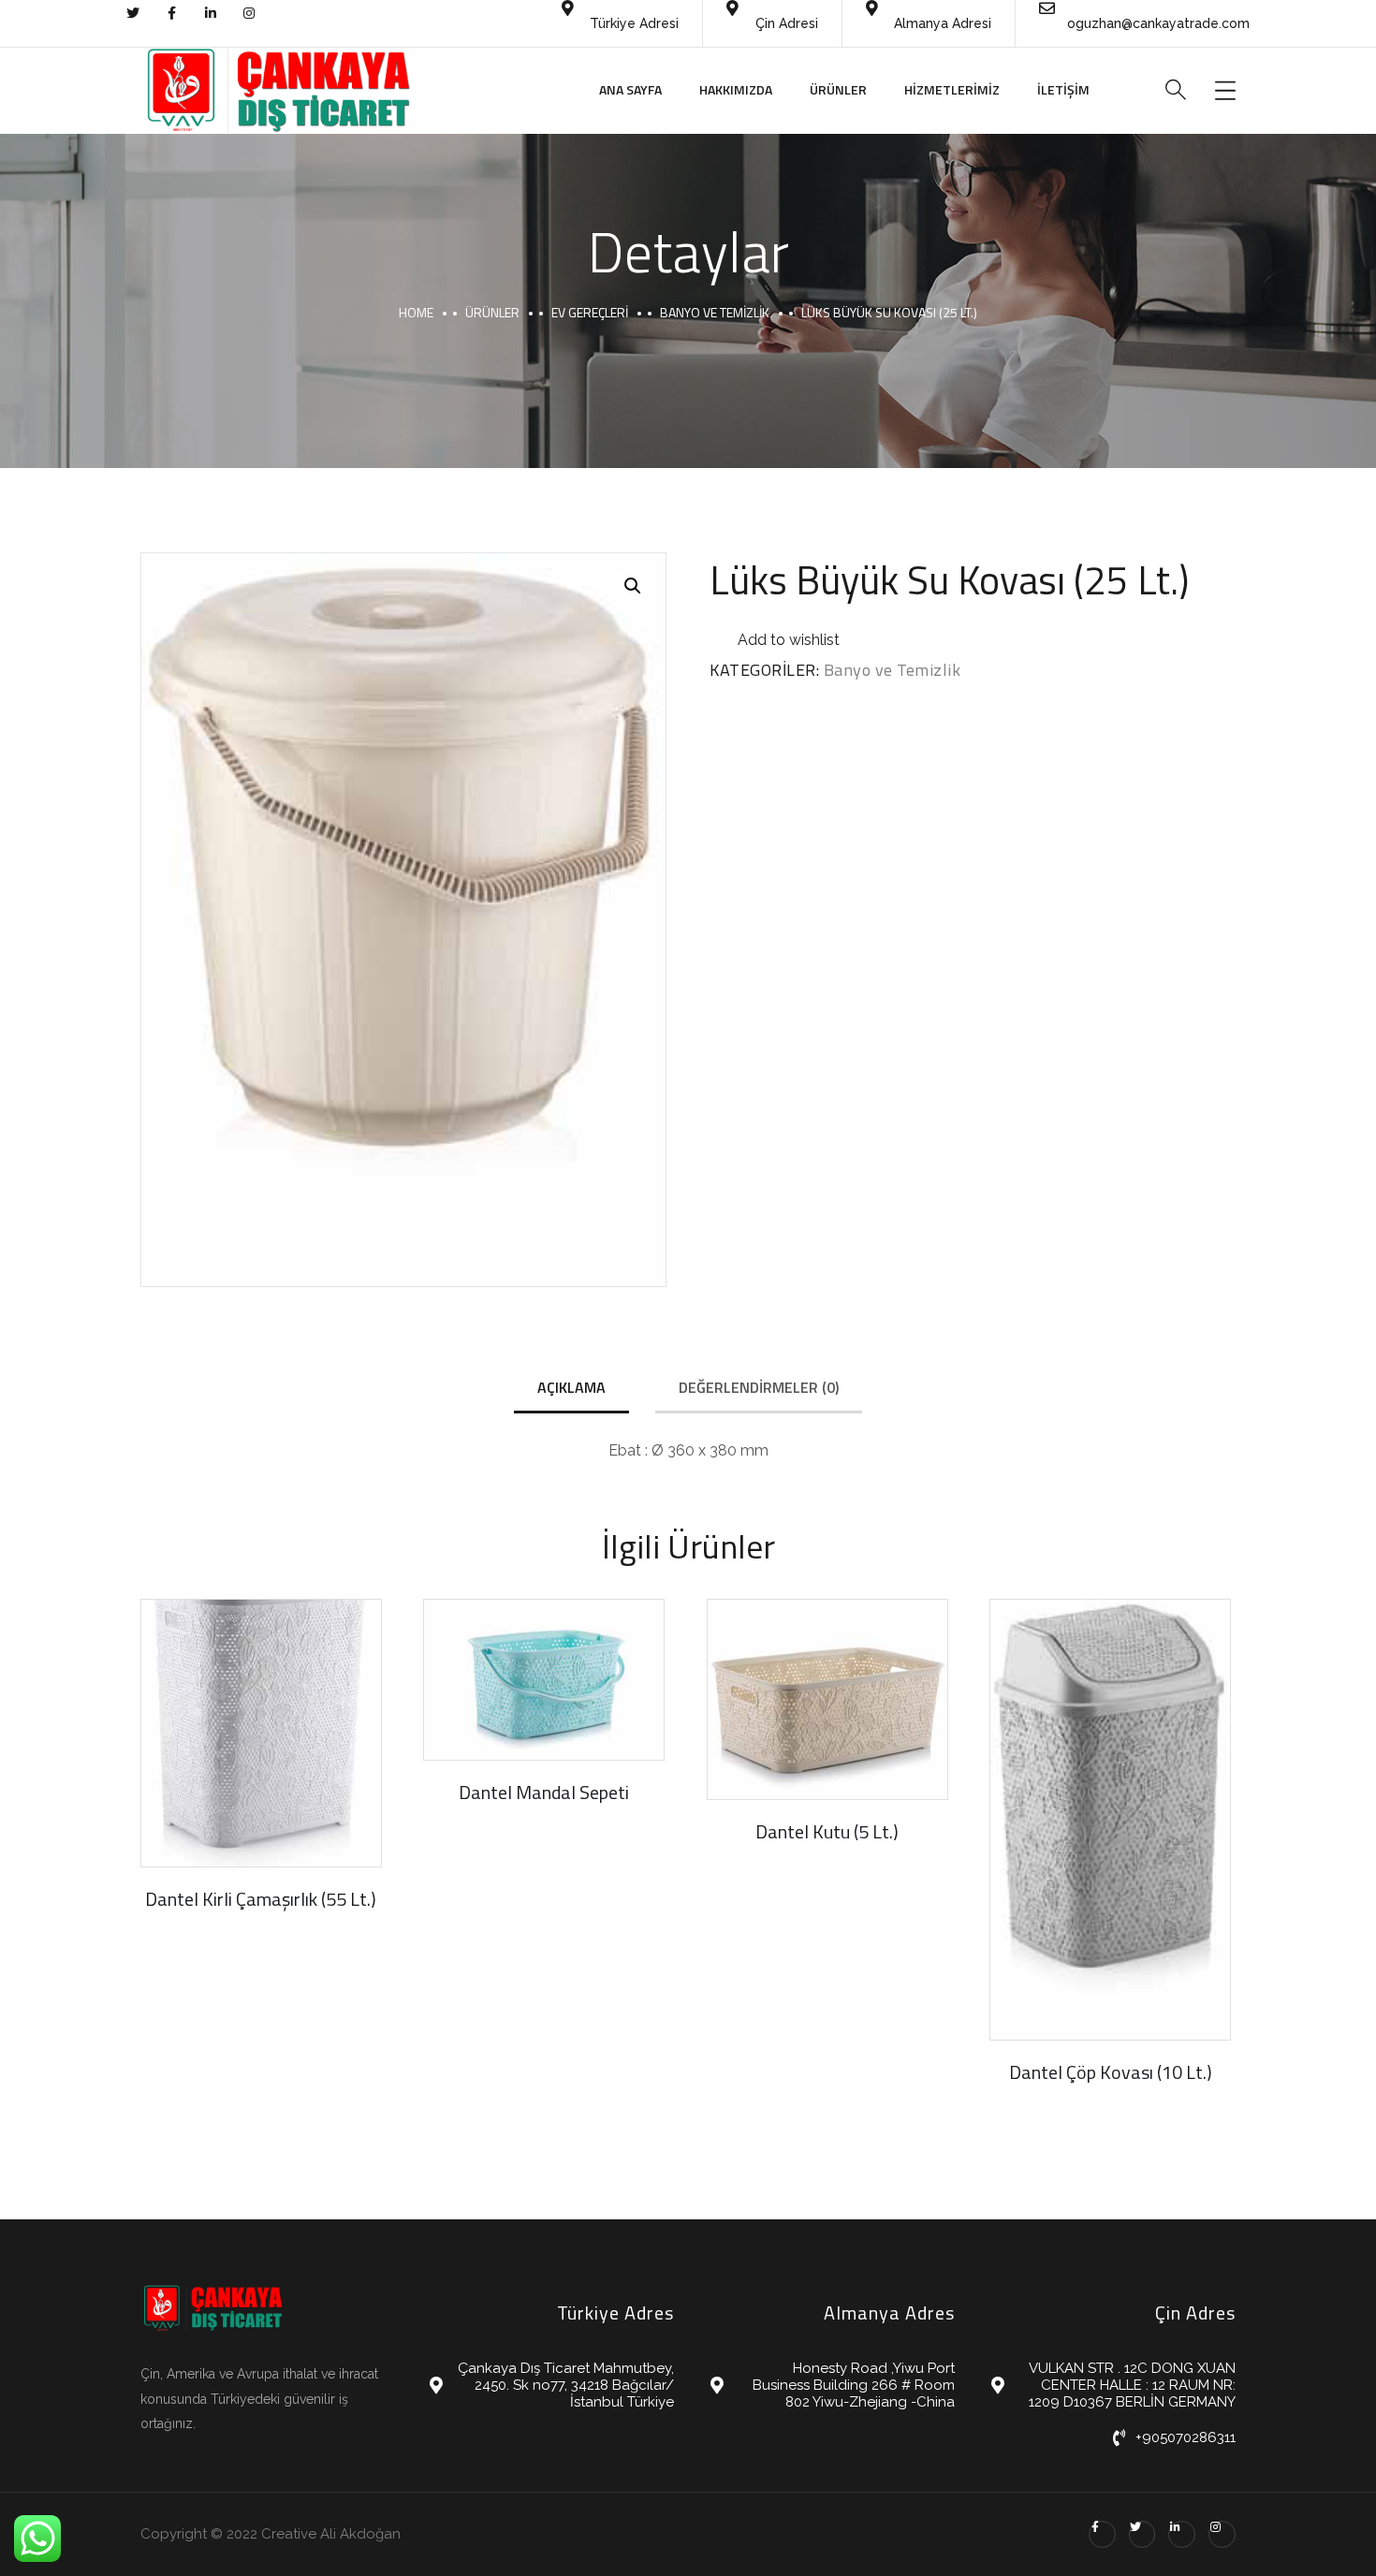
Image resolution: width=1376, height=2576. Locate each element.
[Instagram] (1222, 2534)
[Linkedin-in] (1182, 2534)
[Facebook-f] (1102, 2534)
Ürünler (838, 89)
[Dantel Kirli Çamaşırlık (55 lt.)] (261, 1733)
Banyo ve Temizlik (715, 312)
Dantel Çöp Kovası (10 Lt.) (1111, 2072)
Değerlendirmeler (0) (759, 1387)
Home (416, 312)
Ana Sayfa (630, 89)
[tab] (571, 1389)
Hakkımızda (736, 89)
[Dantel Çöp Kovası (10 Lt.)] (1110, 1820)
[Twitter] (1142, 2534)
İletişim (1063, 89)
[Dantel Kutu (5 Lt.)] (827, 1699)
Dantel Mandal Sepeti (544, 1792)
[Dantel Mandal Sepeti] (544, 1680)
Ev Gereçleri (590, 312)
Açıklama (571, 1387)
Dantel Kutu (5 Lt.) (827, 1831)
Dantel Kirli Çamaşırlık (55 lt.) (261, 1899)
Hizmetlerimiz (952, 89)
